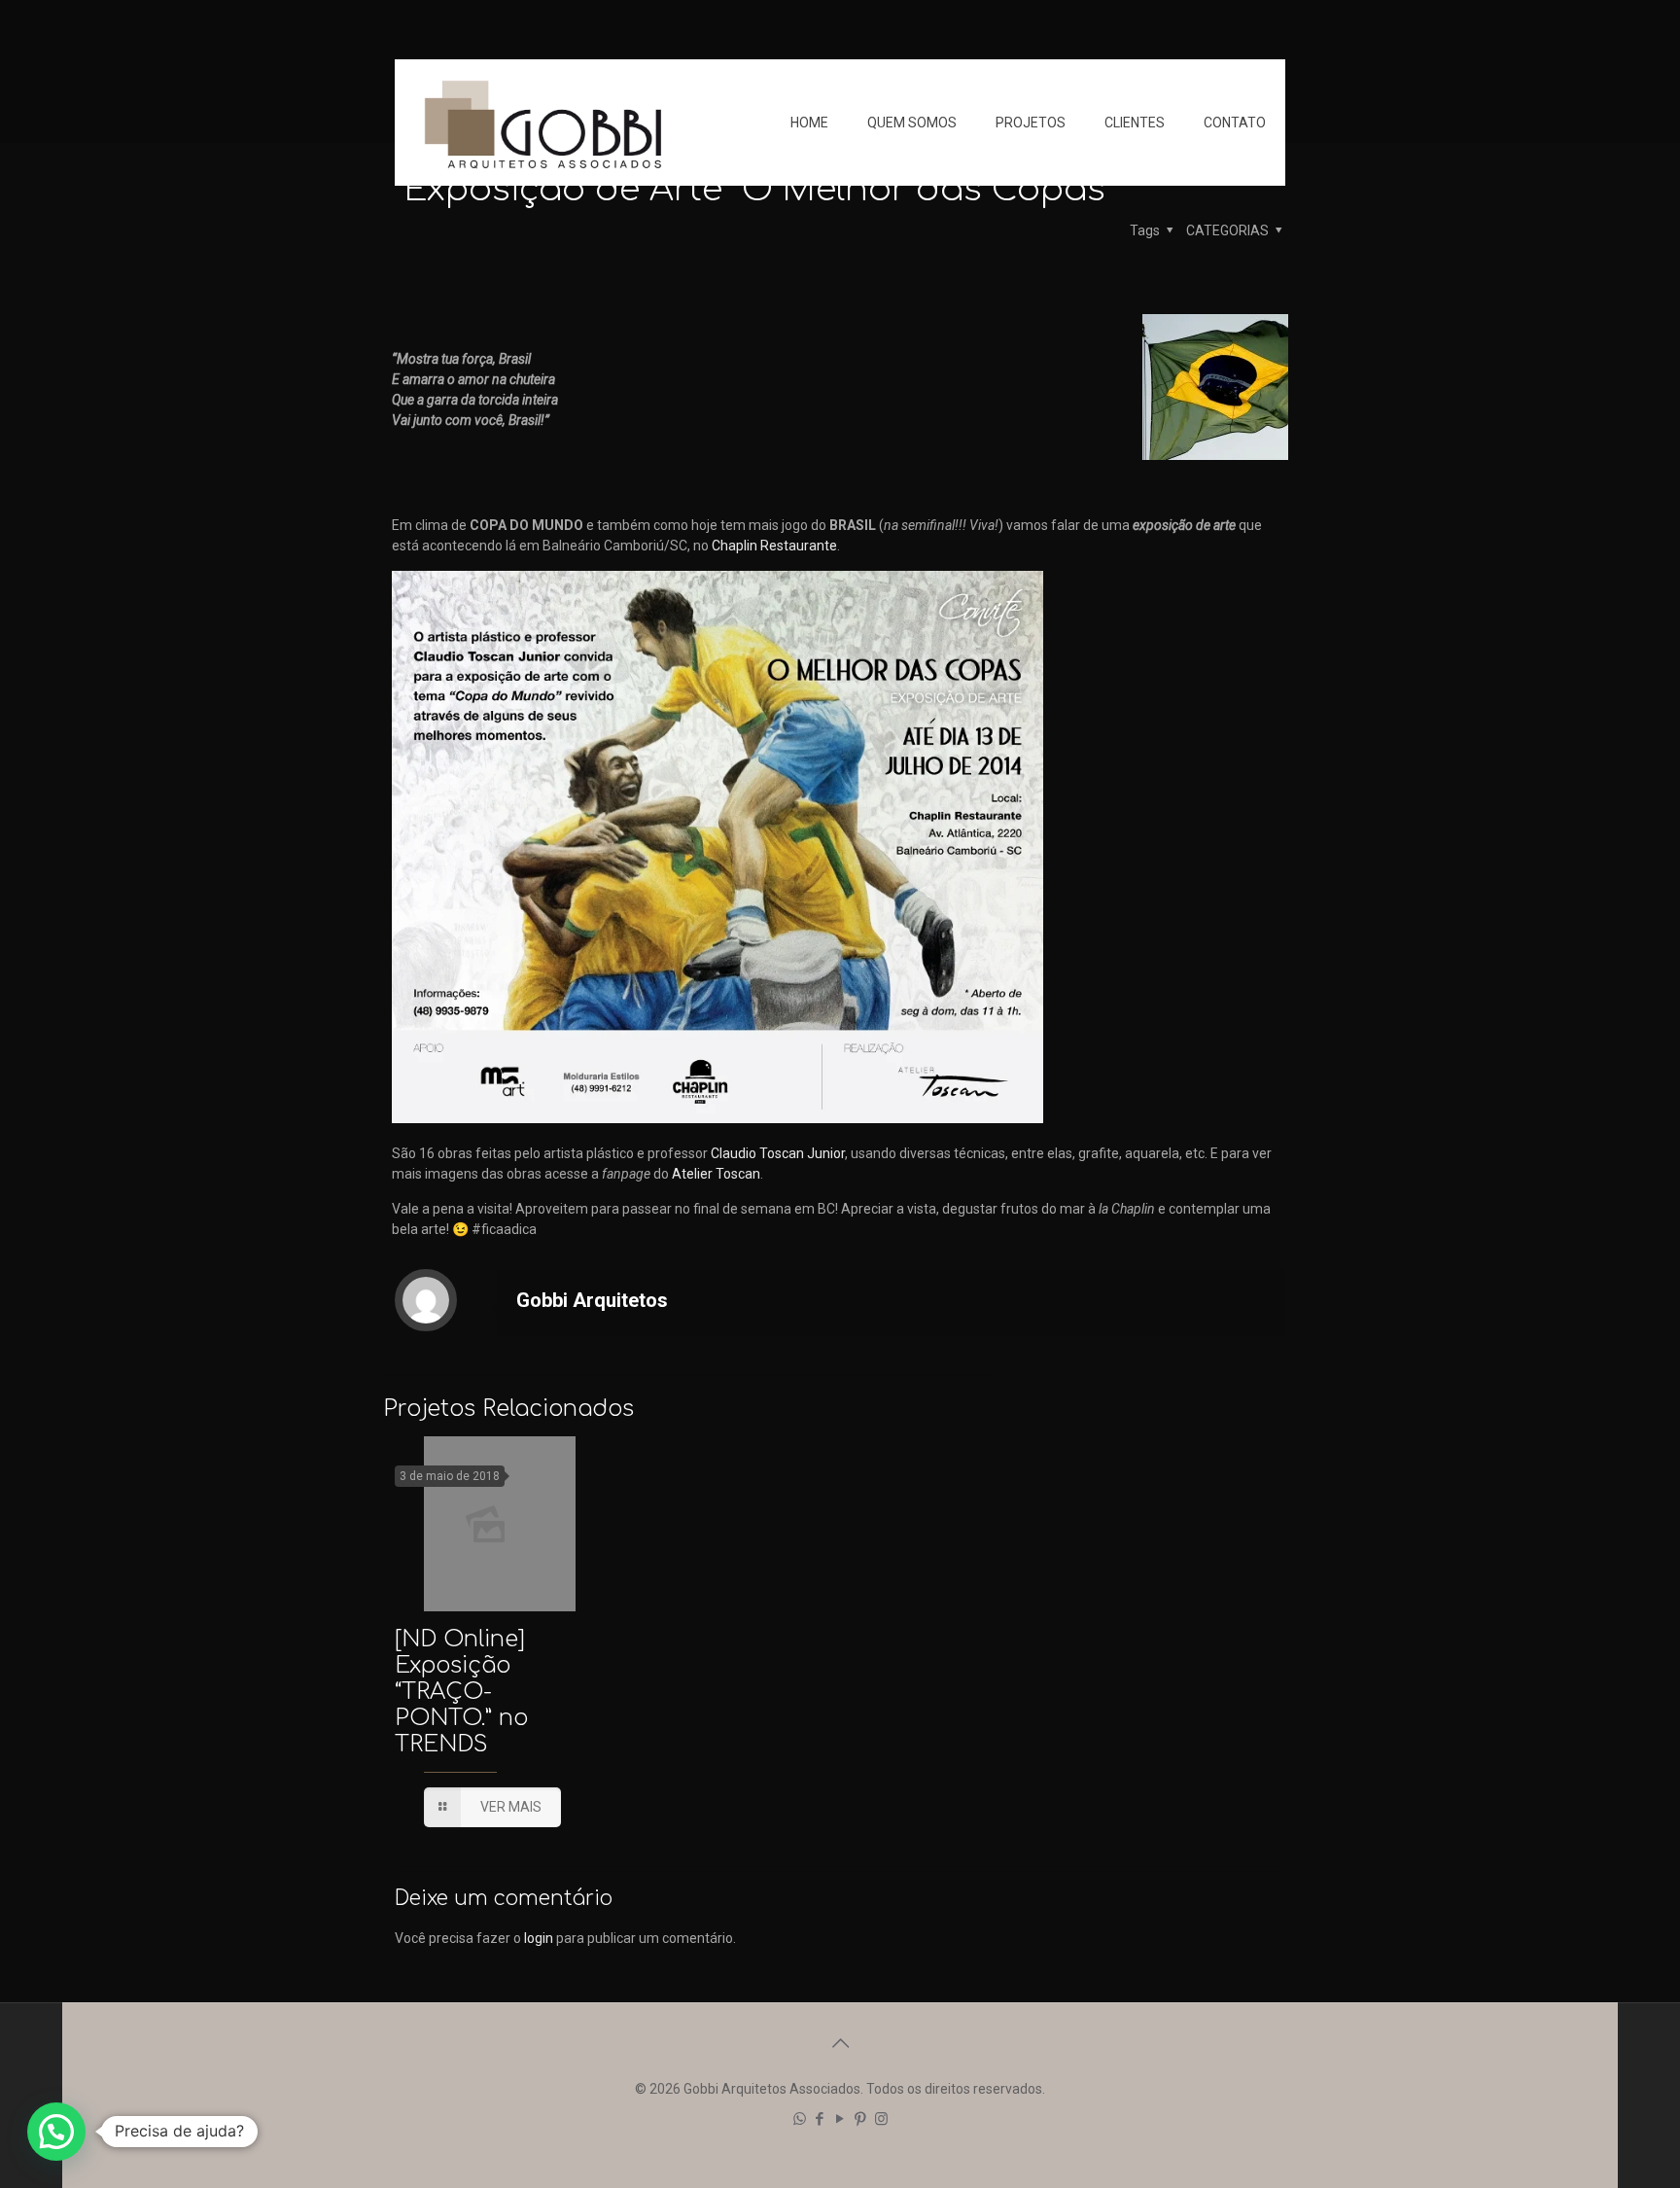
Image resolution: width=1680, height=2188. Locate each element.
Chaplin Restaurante (774, 546)
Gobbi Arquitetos (592, 1300)
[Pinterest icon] (861, 2119)
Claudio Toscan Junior (778, 1153)
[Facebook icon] (820, 2119)
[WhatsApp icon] (800, 2119)
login (539, 1938)
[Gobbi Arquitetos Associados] (543, 123)
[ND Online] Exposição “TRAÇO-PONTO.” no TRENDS (461, 1692)
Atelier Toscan (716, 1174)
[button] (56, 2132)
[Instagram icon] (881, 2119)
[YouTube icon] (840, 2119)
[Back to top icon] (840, 2043)
